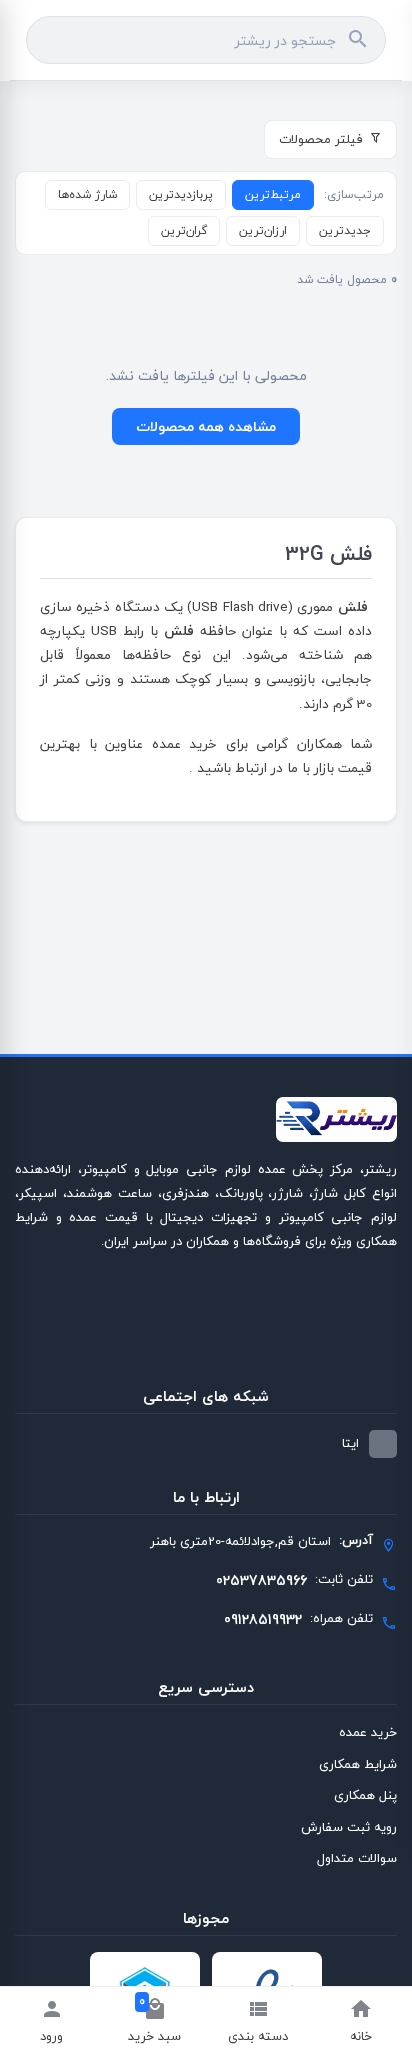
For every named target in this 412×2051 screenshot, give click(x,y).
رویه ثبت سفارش (349, 1827)
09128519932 (263, 1619)
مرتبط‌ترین (273, 194)
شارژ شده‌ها (87, 194)
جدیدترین (345, 230)
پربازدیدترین (181, 194)
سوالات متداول (357, 1858)
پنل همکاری (365, 1795)
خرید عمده (368, 1732)
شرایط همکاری (358, 1764)
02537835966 (261, 1580)
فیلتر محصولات (321, 139)
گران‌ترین (184, 230)
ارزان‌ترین (263, 230)
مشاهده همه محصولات (206, 426)
